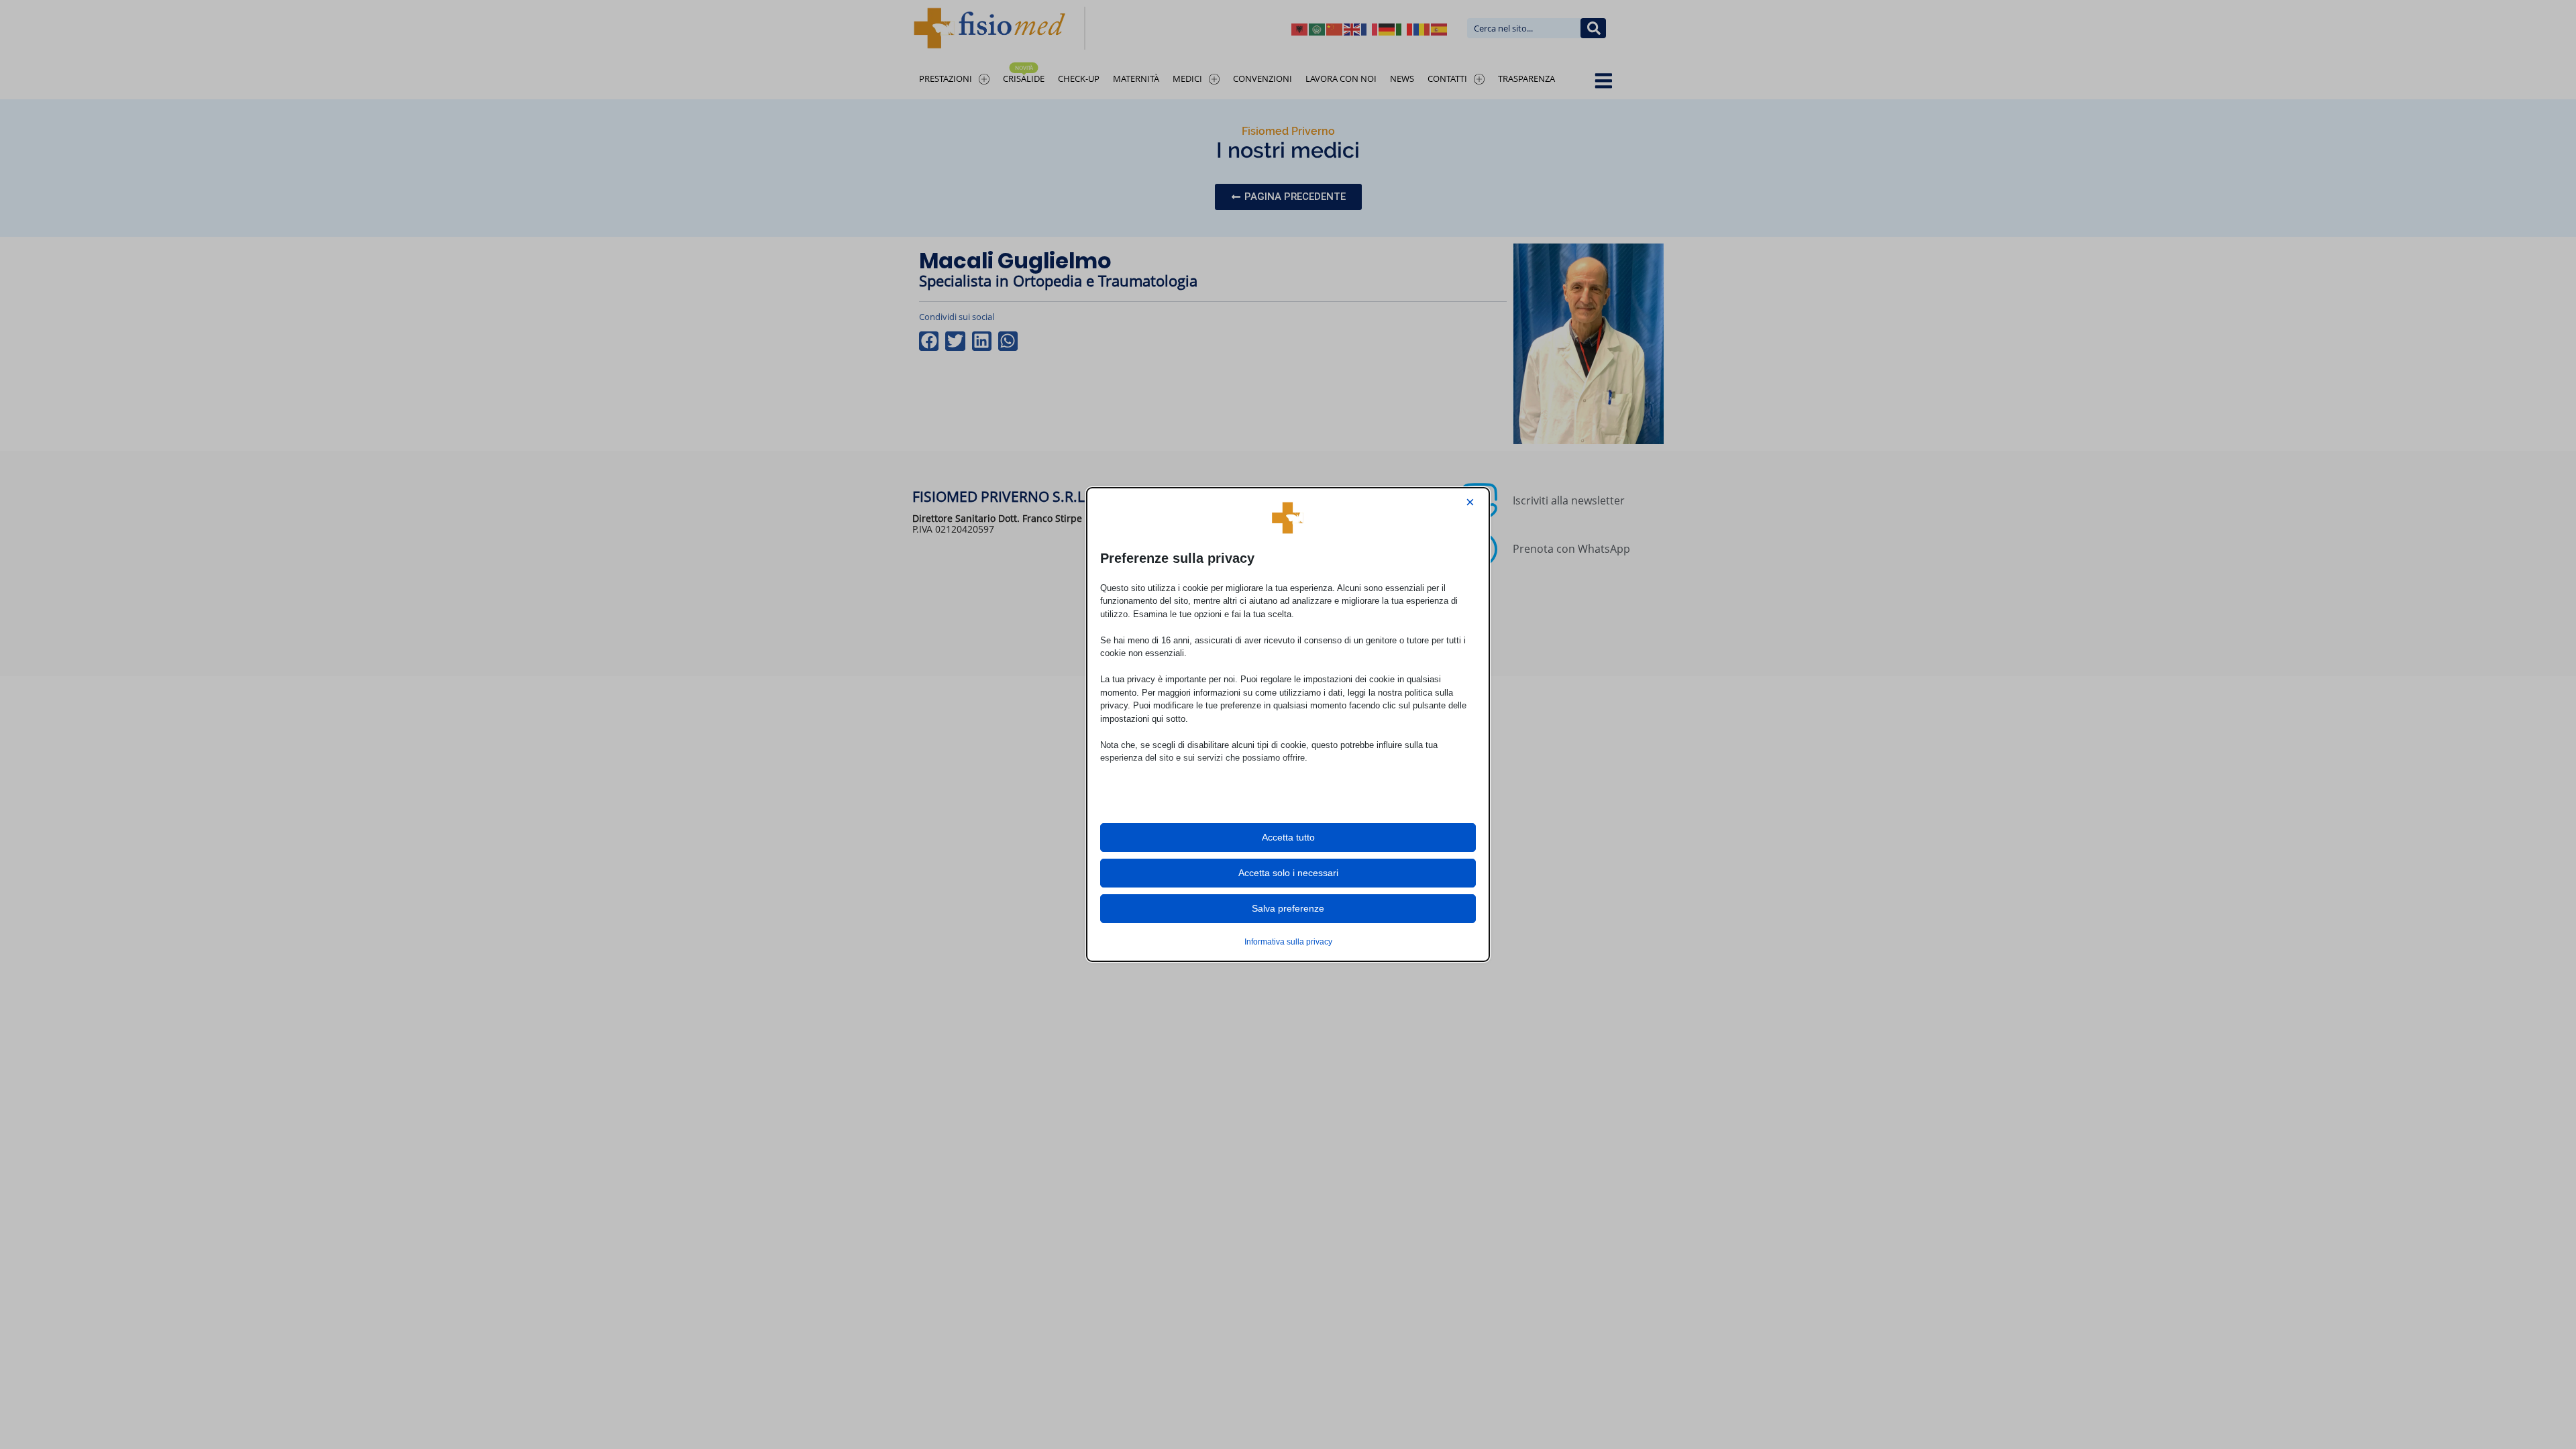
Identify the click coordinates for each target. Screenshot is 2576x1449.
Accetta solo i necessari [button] (1288, 873)
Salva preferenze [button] (1288, 908)
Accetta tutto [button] (1288, 837)
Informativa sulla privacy (1288, 942)
